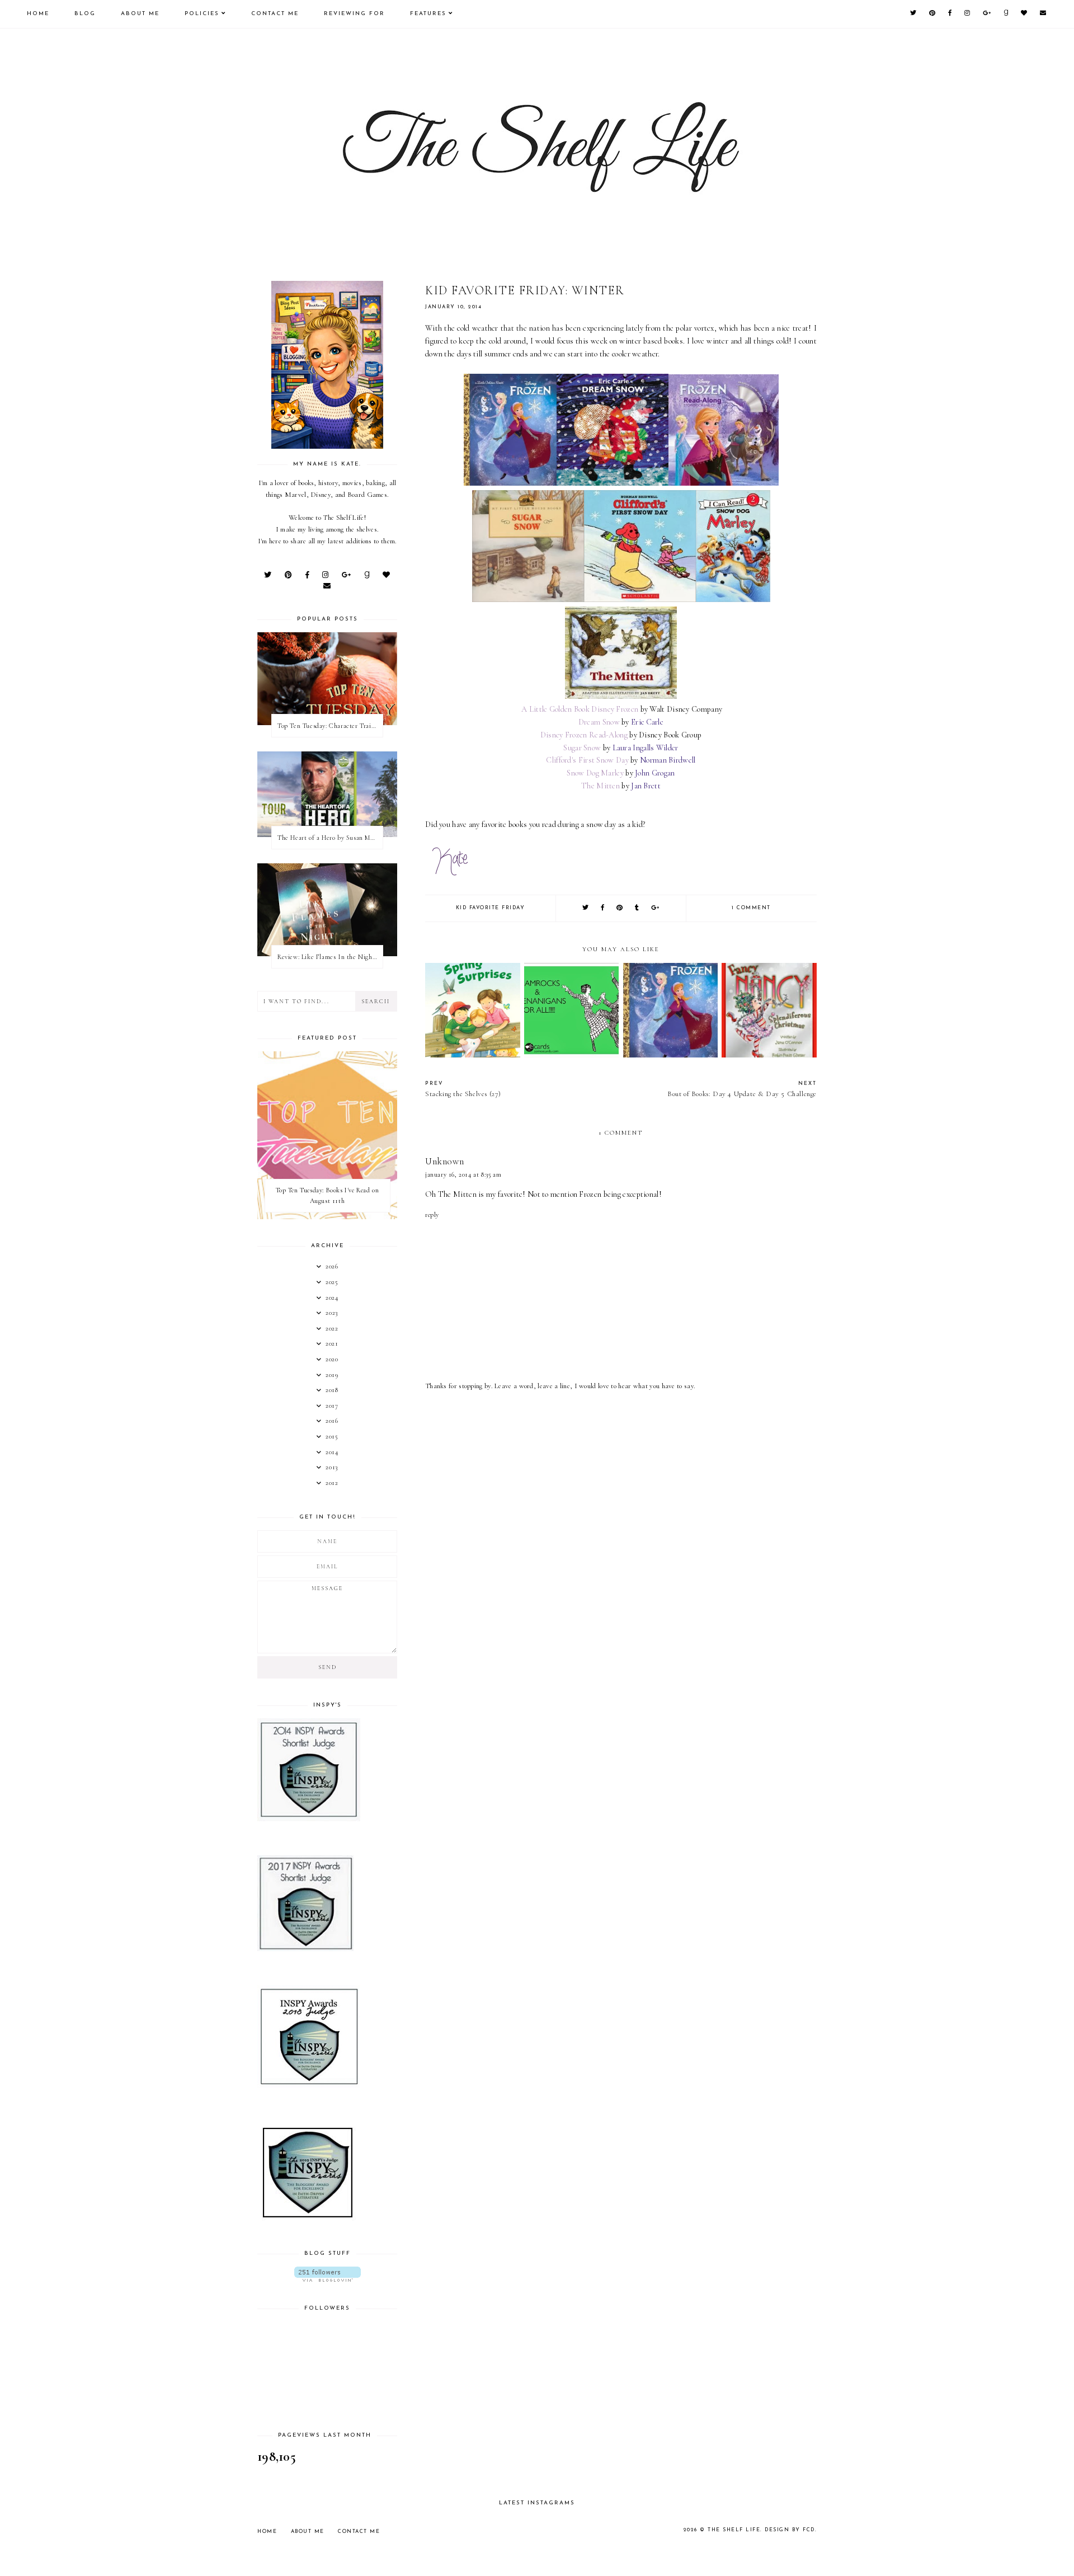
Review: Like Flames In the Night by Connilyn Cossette (330, 957)
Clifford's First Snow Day (587, 760)
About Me (140, 14)
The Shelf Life (734, 2530)
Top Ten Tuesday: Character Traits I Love (330, 726)
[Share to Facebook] (603, 908)
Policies (202, 14)
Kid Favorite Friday (491, 908)
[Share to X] (586, 908)
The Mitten (600, 786)
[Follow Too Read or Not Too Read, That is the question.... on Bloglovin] (327, 2274)
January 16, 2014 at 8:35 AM (463, 1174)
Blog (85, 14)
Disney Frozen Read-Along (584, 735)
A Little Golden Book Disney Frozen (580, 709)
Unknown (444, 1161)
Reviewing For (354, 14)
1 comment (751, 908)
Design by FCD (790, 2530)
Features (428, 14)
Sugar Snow (582, 748)
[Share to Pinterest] (620, 908)
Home (38, 14)
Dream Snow (599, 722)
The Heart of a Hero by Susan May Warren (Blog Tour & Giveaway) (330, 838)
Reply (432, 1215)
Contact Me (275, 14)
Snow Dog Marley (595, 773)
